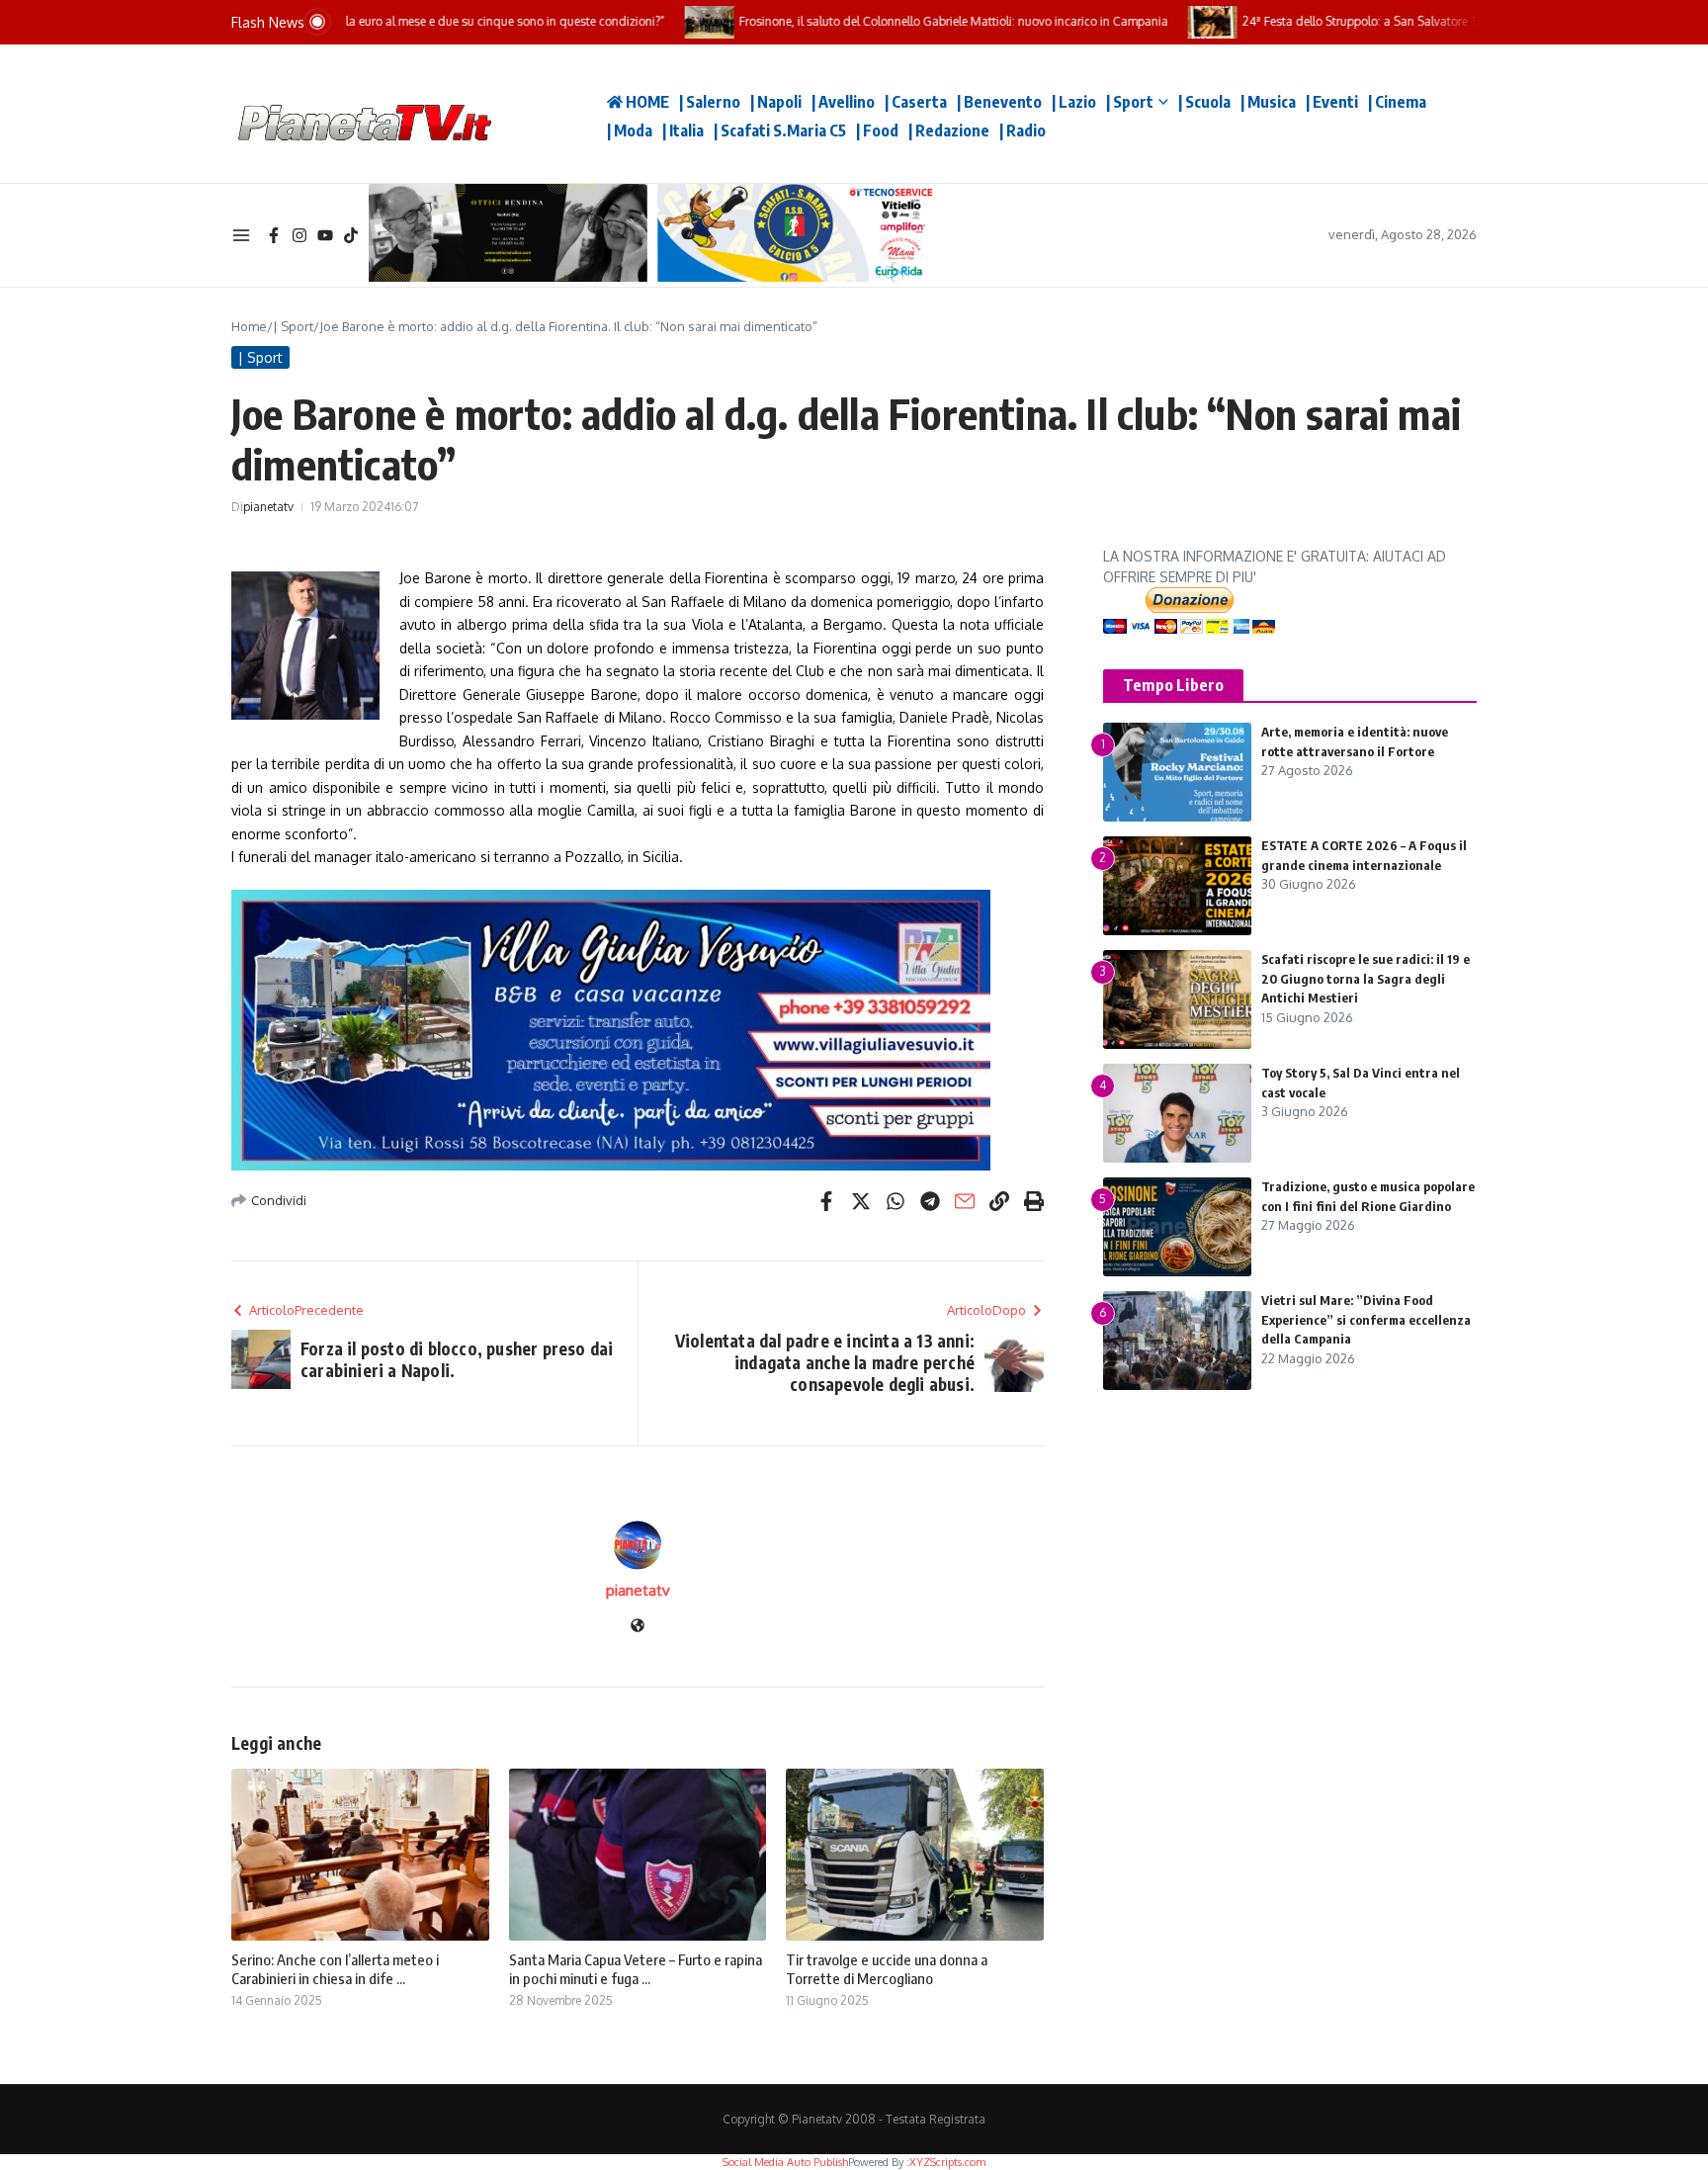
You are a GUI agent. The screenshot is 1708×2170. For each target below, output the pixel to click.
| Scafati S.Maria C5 (780, 130)
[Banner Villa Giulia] (638, 1030)
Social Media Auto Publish (785, 2162)
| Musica (1268, 102)
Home (249, 326)
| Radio (1023, 130)
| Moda (630, 130)
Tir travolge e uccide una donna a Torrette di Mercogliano (887, 1969)
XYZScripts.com (947, 2162)
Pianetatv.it (538, 114)
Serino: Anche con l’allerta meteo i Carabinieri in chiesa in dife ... (335, 1969)
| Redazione (949, 130)
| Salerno (710, 102)
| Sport (1130, 102)
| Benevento (999, 102)
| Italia (683, 130)
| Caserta (916, 102)
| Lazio (1074, 102)
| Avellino (843, 102)
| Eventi (1332, 102)
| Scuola (1204, 102)
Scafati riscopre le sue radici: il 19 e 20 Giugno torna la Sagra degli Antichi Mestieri (1366, 978)
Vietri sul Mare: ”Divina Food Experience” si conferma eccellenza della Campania (1366, 1319)
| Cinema (1397, 102)
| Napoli (776, 102)
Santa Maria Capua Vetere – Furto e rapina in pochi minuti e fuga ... (636, 1969)
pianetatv (268, 507)
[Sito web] (638, 1627)
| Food (877, 130)
